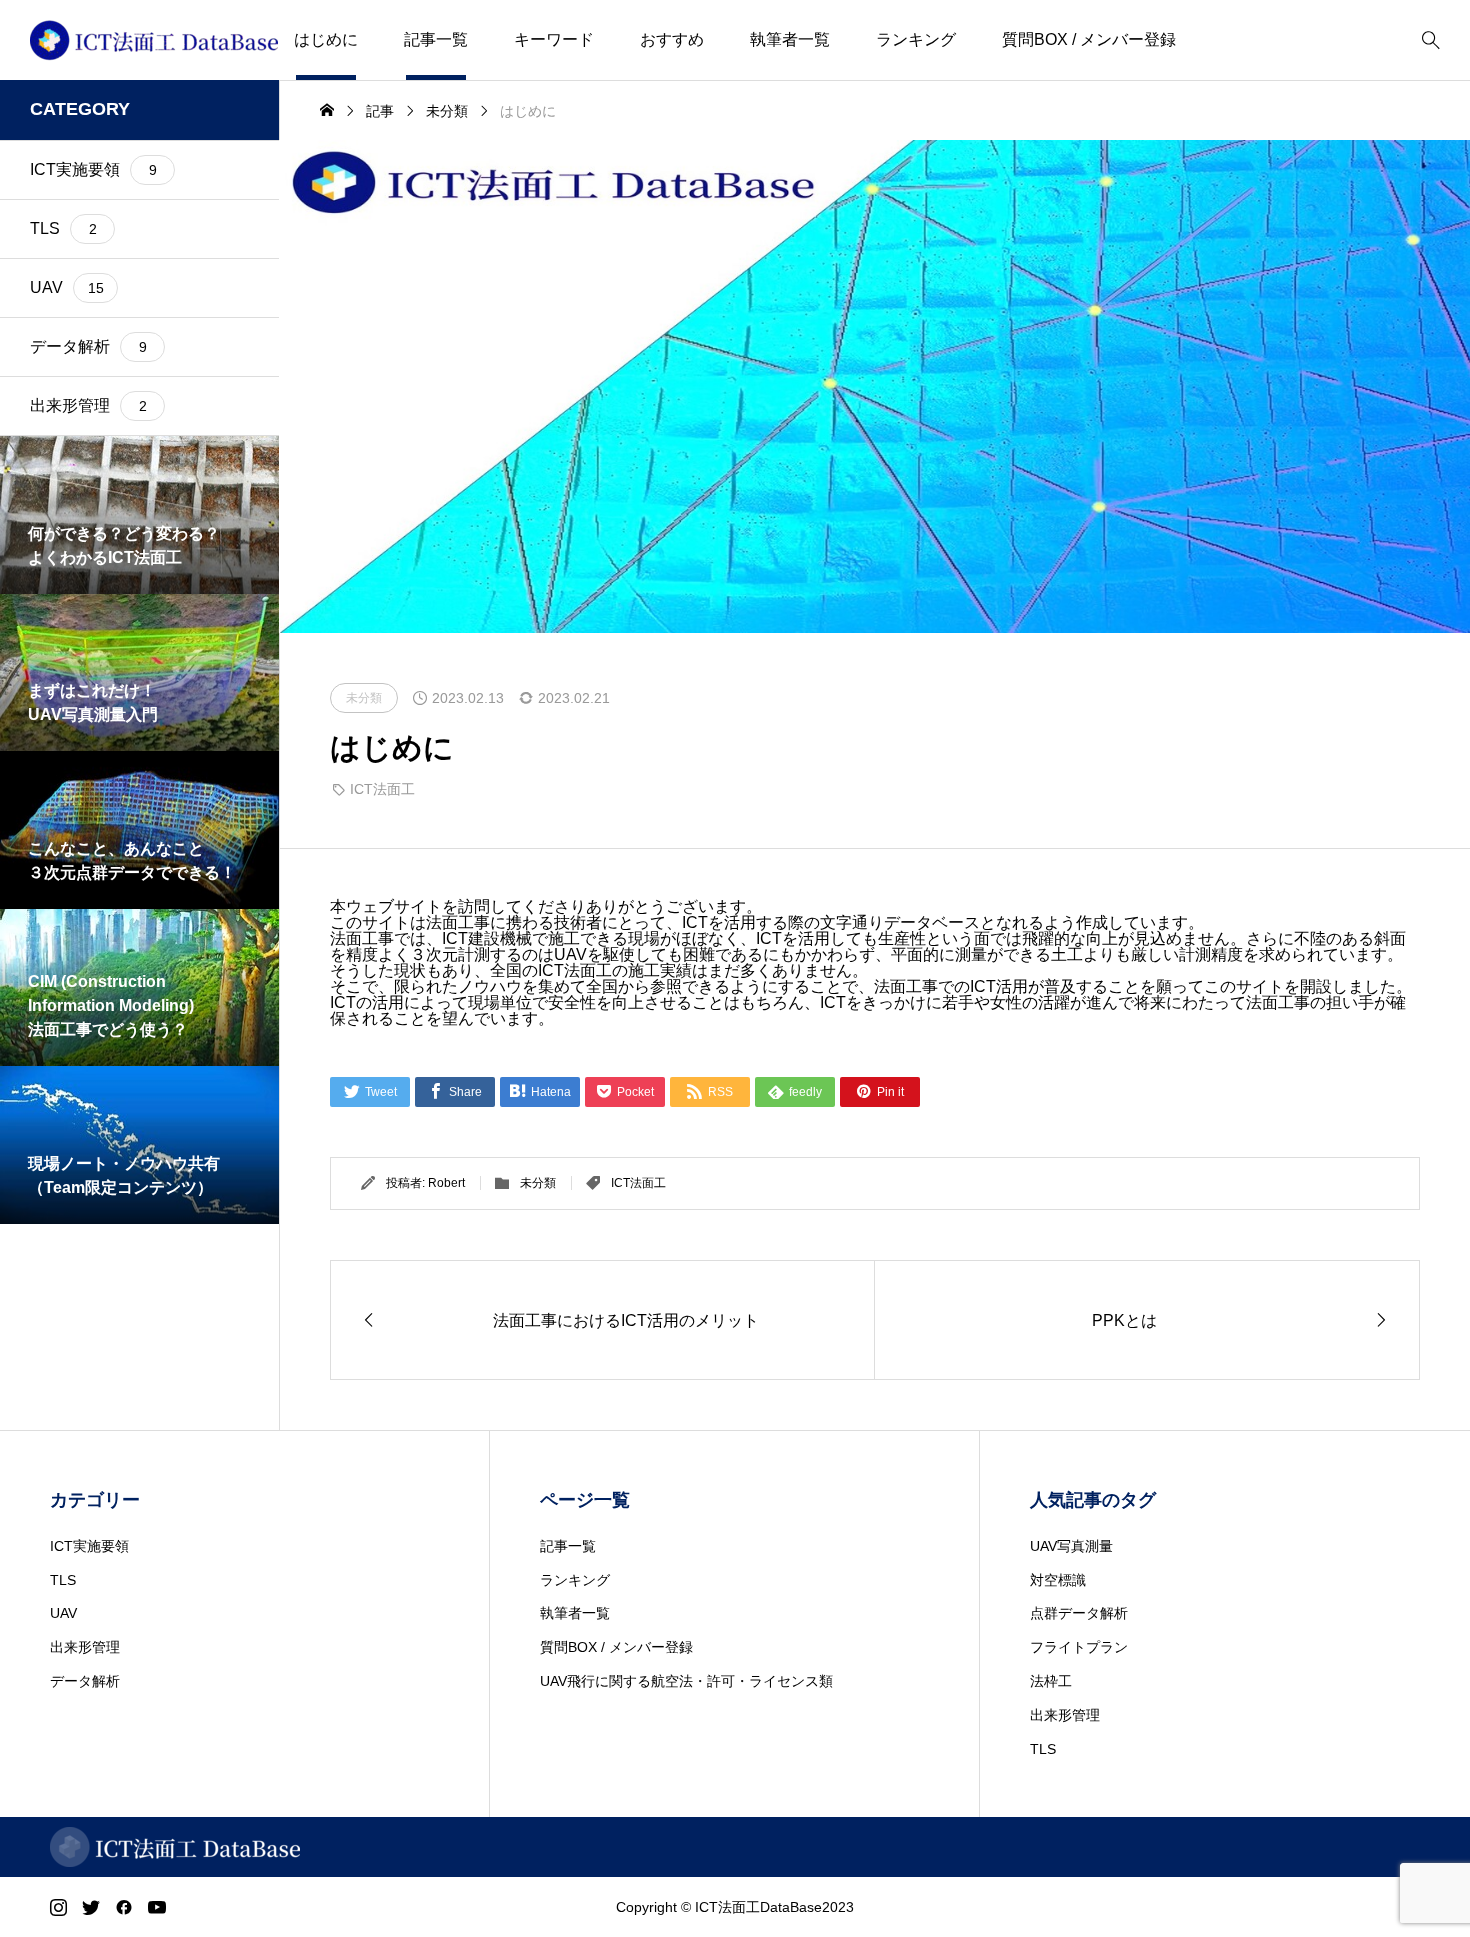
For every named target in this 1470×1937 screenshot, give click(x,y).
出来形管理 (85, 1647)
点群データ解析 (1079, 1613)
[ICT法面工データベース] (154, 40)
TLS (63, 1580)
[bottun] (1430, 40)
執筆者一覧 (790, 39)
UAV (63, 1613)
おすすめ (672, 39)
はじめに (326, 39)
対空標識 (1058, 1580)
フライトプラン (1079, 1647)
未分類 (538, 1183)
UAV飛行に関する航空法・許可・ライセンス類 (686, 1681)
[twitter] (91, 1907)
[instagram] (58, 1907)
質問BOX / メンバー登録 (1089, 39)
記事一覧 (436, 39)
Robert (446, 1183)
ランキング (916, 39)
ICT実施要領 (89, 1546)
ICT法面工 (382, 789)
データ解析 (85, 1681)
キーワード (554, 39)
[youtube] (157, 1907)
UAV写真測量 (1071, 1546)
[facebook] (124, 1907)
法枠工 (1051, 1681)
